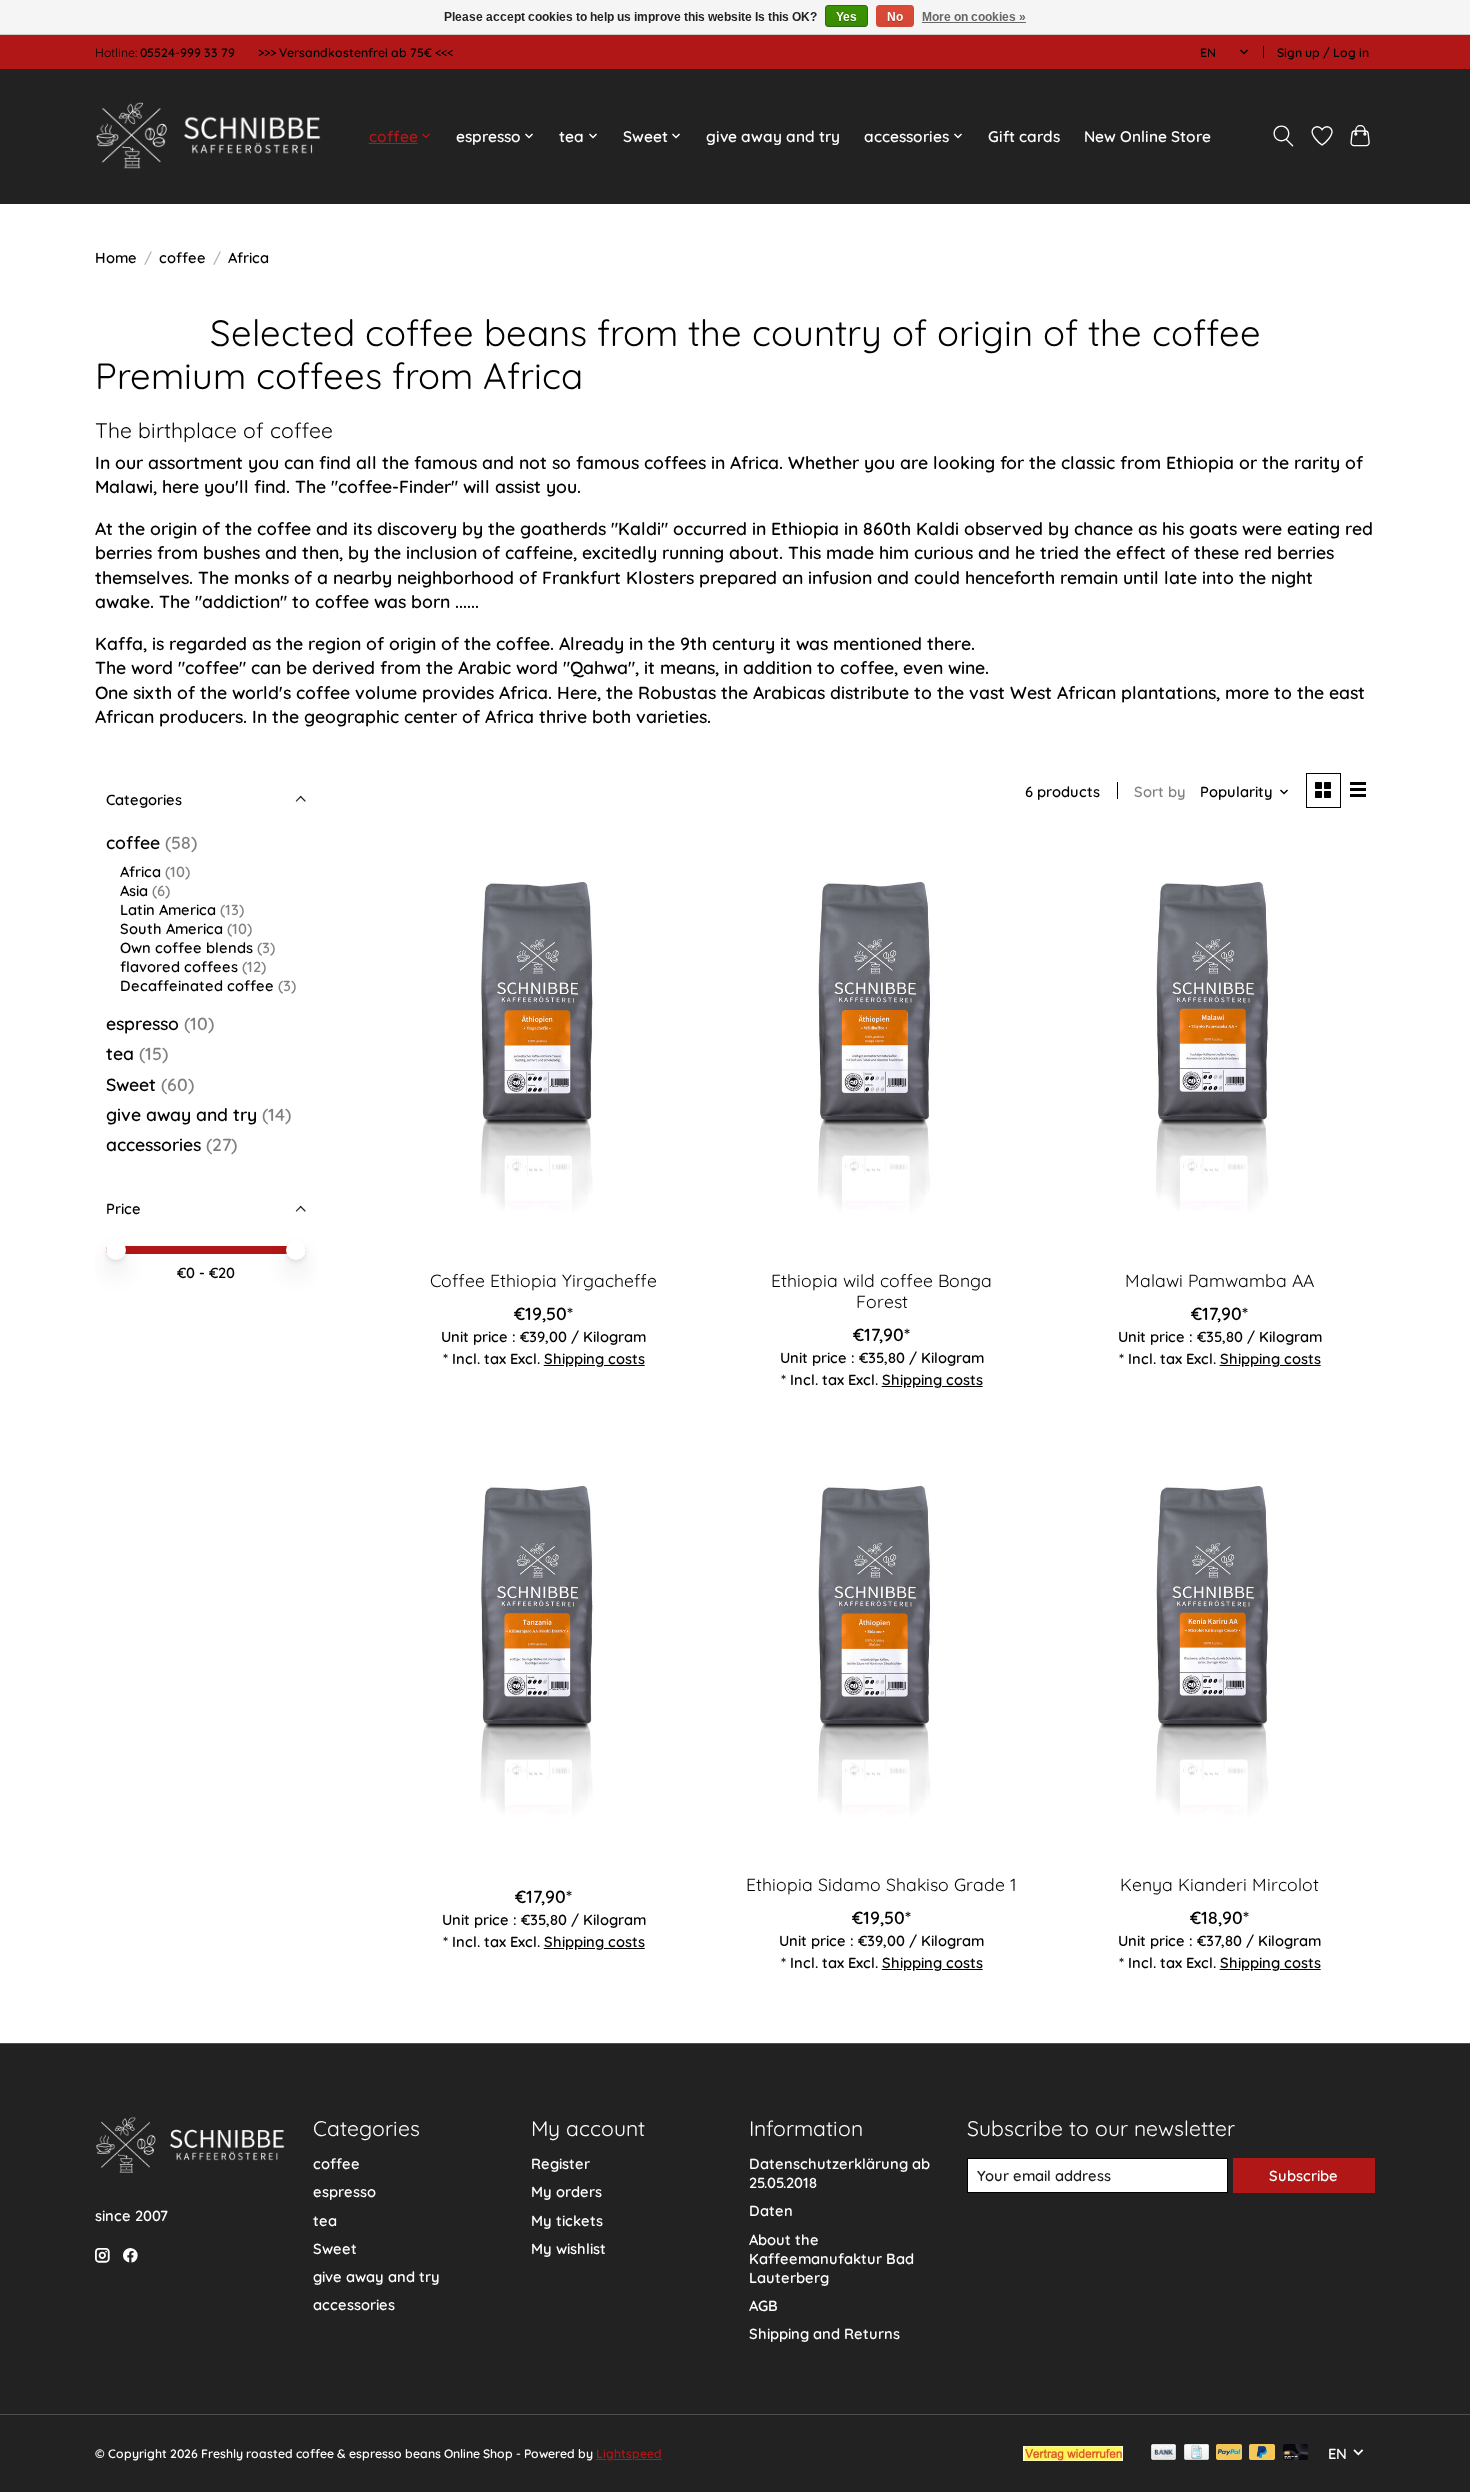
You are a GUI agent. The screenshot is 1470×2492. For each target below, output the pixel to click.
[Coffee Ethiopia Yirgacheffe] (544, 1047)
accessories (153, 1144)
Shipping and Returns (824, 2333)
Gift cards (1024, 136)
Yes (846, 17)
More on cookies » (974, 17)
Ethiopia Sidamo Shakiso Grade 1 (881, 1884)
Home (116, 257)
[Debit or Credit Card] (1296, 2453)
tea (120, 1053)
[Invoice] (1196, 2453)
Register (560, 2163)
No (895, 17)
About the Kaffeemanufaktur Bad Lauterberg (831, 2258)
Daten (771, 2210)
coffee (182, 257)
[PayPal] (1229, 2453)
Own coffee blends (186, 947)
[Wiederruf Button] (1073, 2454)
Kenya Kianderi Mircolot (1219, 1884)
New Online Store (1147, 136)
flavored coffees (179, 966)
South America (171, 928)
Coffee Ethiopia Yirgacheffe (543, 1280)
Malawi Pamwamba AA (1219, 1280)
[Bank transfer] (1164, 2453)
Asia (134, 890)
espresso (142, 1023)
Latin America (168, 909)
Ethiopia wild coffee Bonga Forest (881, 1290)
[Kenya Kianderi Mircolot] (1219, 1650)
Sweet (131, 1084)
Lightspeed (629, 2453)
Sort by (1160, 791)
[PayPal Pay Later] (1262, 2453)
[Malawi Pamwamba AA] (1219, 1047)
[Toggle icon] (1283, 136)
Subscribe (1303, 2175)
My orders (566, 2191)
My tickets (567, 2220)
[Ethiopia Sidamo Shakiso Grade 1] (881, 1650)
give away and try (773, 136)
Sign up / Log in (1323, 52)
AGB (763, 2305)
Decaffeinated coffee (197, 985)
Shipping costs (594, 1358)
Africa (140, 871)
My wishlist (568, 2248)
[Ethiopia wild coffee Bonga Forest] (881, 1047)
